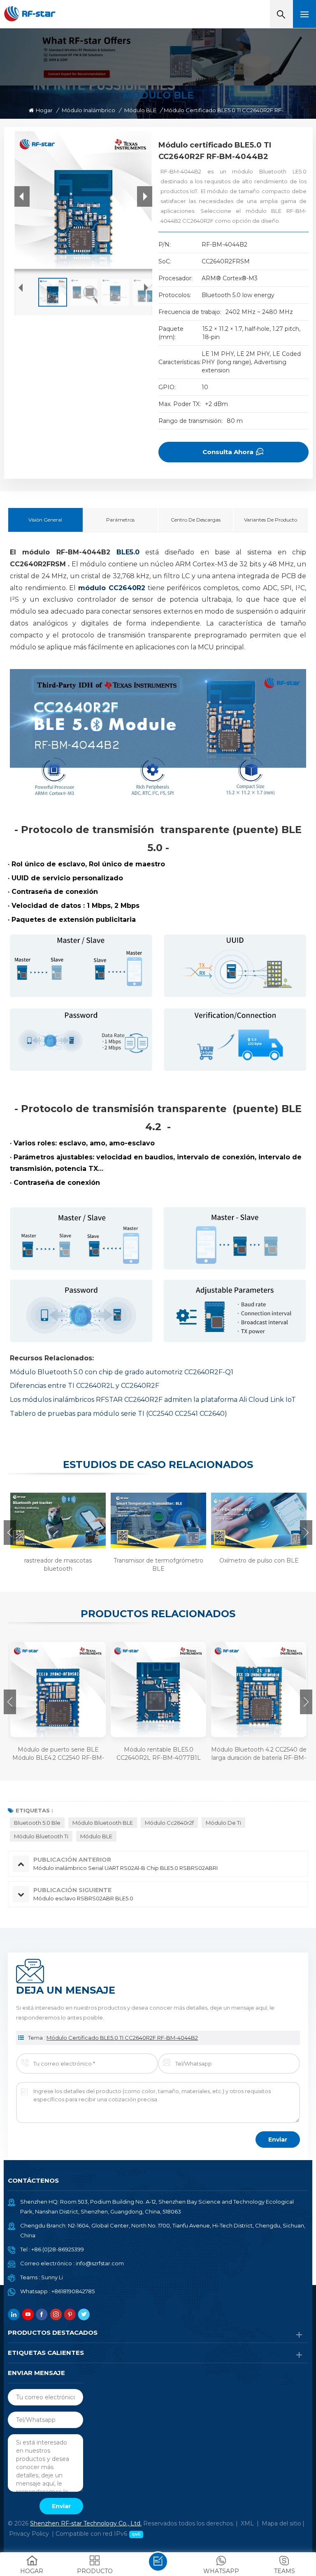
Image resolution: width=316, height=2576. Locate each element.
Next (306, 1533)
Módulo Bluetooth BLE (103, 1823)
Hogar (44, 110)
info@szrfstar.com (100, 2263)
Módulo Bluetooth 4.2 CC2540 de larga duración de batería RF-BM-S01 (259, 1754)
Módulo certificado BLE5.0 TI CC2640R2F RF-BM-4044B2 (122, 2038)
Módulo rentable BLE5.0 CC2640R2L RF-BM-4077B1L (159, 1754)
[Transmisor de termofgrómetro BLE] (157, 1520)
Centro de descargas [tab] (196, 520)
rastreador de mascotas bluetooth (58, 1565)
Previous (10, 1533)
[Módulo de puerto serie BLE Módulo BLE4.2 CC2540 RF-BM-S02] (58, 1690)
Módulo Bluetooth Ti (41, 1836)
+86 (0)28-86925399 (58, 2249)
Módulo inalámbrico (88, 110)
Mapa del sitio (281, 2523)
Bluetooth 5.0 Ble (37, 1823)
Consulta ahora (228, 452)
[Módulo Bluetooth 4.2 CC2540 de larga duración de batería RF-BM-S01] (259, 1690)
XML (247, 2523)
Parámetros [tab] (120, 520)
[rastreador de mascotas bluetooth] (57, 1520)
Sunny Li (52, 2277)
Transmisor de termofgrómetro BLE (158, 1565)
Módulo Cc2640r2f (169, 1823)
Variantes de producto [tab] (271, 520)
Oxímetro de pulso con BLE (259, 1560)
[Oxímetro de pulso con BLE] (258, 1520)
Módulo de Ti (223, 1823)
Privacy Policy (29, 2534)
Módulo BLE (140, 110)
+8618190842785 (73, 2291)
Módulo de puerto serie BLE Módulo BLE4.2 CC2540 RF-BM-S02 (58, 1754)
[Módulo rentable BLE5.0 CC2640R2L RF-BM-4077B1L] (158, 1690)
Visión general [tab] (45, 520)
